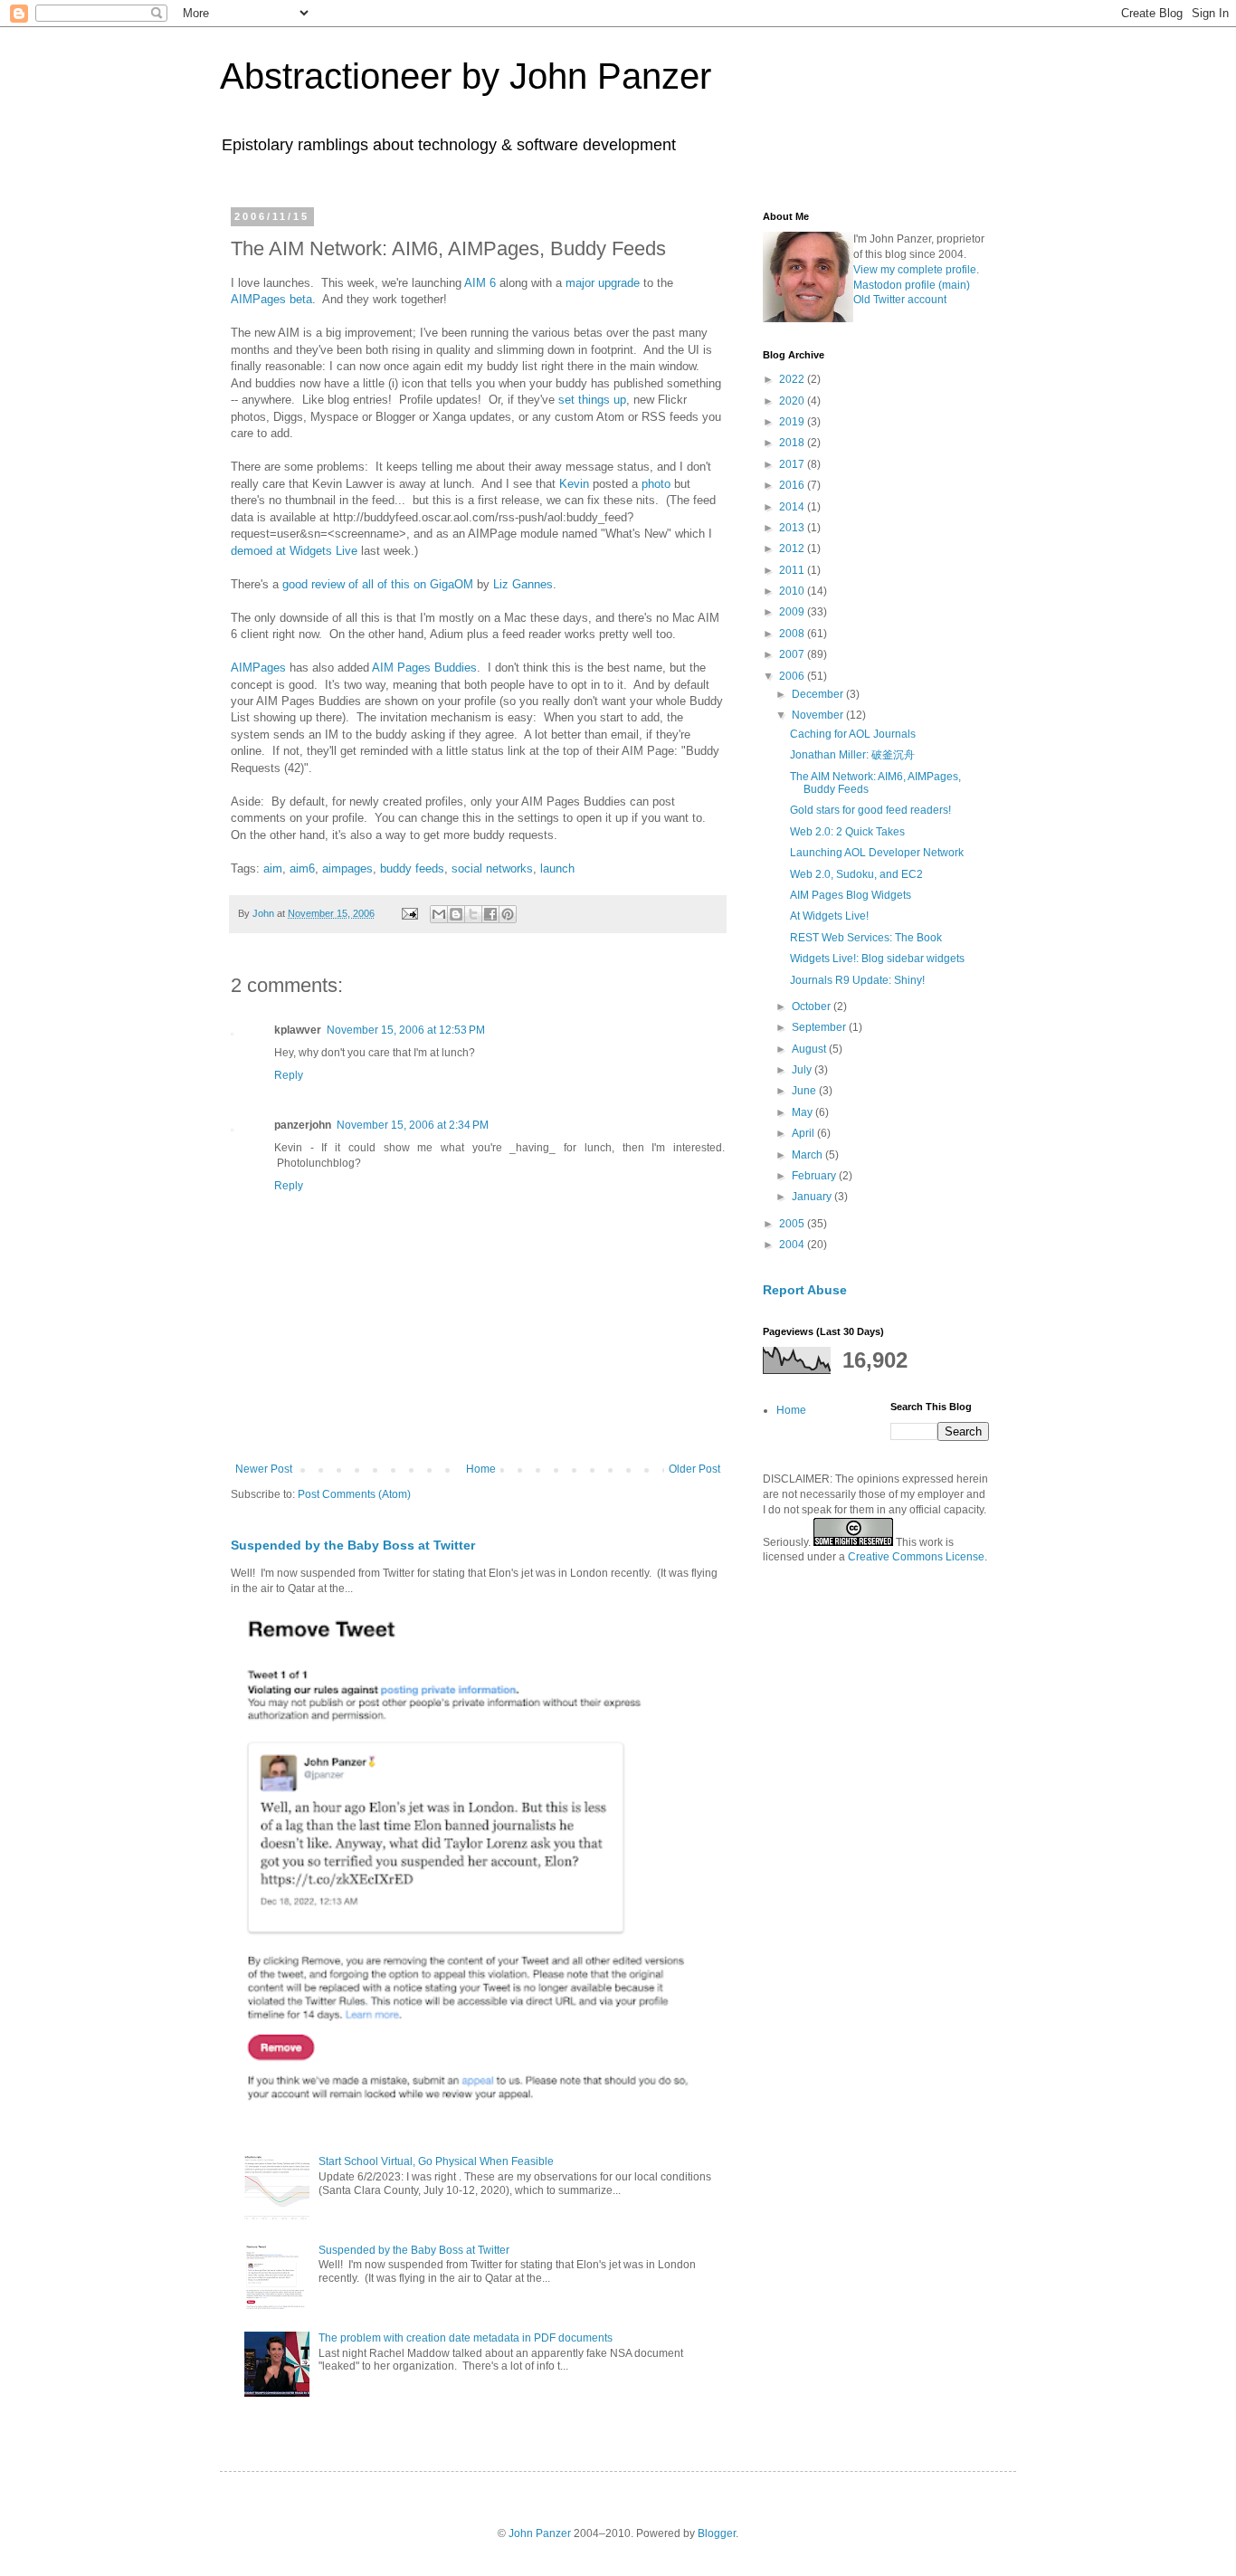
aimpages (347, 868)
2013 (793, 528)
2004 (793, 1245)
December (819, 694)
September (820, 1027)
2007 (793, 654)
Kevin (574, 484)
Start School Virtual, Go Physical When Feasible (436, 2161)
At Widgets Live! (829, 916)
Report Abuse (805, 1290)
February (815, 1176)
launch (557, 868)
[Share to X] (473, 914)
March (808, 1155)
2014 (793, 507)
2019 (793, 422)
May (803, 1112)
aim (273, 868)
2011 (793, 570)
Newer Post (264, 1469)
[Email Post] (409, 913)
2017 (793, 464)
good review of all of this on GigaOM (378, 584)
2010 (793, 591)
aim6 (302, 868)
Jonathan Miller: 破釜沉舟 (852, 755)
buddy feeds (412, 868)
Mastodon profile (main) (912, 285)
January (813, 1197)
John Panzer (540, 2533)
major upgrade (603, 283)
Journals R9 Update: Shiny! (857, 980)
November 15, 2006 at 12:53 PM (406, 1030)
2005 (793, 1224)
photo (656, 484)
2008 (793, 634)
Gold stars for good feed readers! (870, 810)
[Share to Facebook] (490, 914)
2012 (793, 549)
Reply (289, 1075)
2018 (793, 443)
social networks (492, 868)
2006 (793, 676)
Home (481, 1469)
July (803, 1070)
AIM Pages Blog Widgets (851, 895)
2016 (793, 485)
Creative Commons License (916, 1557)
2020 (793, 401)
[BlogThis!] (456, 914)
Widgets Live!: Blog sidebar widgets (877, 959)
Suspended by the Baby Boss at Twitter (353, 1545)
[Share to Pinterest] (508, 914)
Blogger (717, 2533)
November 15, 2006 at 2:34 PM (413, 1125)
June (805, 1091)
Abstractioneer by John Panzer (466, 76)
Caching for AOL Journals (853, 734)
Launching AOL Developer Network (877, 853)
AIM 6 (480, 283)
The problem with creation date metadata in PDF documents (466, 2338)
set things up (592, 400)
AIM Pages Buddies (424, 668)
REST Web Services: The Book (866, 938)
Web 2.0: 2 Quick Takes (847, 832)
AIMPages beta (271, 299)
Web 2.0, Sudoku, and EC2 (856, 874)
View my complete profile (915, 270)
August (810, 1049)
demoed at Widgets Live (294, 551)
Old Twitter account (900, 300)
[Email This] (439, 914)
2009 (793, 612)
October (813, 1007)
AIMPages (258, 668)
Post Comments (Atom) (354, 1494)
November (819, 715)
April (804, 1133)
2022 (793, 379)
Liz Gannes (523, 584)
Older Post (694, 1469)
